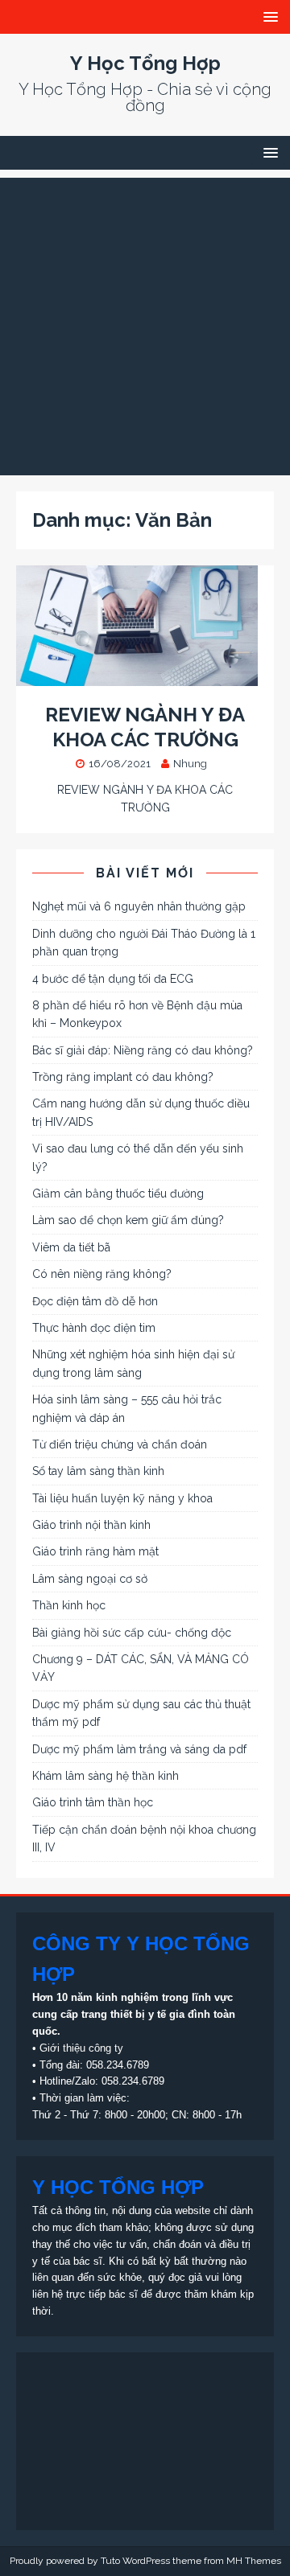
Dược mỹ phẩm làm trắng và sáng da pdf (139, 1749)
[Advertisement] (145, 323)
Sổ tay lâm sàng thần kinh (98, 1471)
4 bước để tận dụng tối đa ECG (113, 979)
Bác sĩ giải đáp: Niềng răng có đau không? (143, 1050)
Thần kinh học (69, 1605)
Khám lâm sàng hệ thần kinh (106, 1776)
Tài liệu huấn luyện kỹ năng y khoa (122, 1498)
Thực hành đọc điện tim (94, 1328)
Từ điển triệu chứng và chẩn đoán (120, 1444)
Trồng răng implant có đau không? (123, 1077)
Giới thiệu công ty (81, 2048)
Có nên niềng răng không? (102, 1274)
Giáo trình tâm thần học (93, 1802)
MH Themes (254, 2561)
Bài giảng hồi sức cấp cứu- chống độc (132, 1633)
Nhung (190, 764)
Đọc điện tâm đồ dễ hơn (95, 1301)
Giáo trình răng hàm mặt (95, 1551)
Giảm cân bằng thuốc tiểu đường (118, 1194)
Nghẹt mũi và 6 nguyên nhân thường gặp (139, 906)
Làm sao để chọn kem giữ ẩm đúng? (128, 1220)
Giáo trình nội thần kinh (91, 1525)
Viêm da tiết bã (71, 1247)
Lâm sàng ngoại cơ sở (90, 1579)
